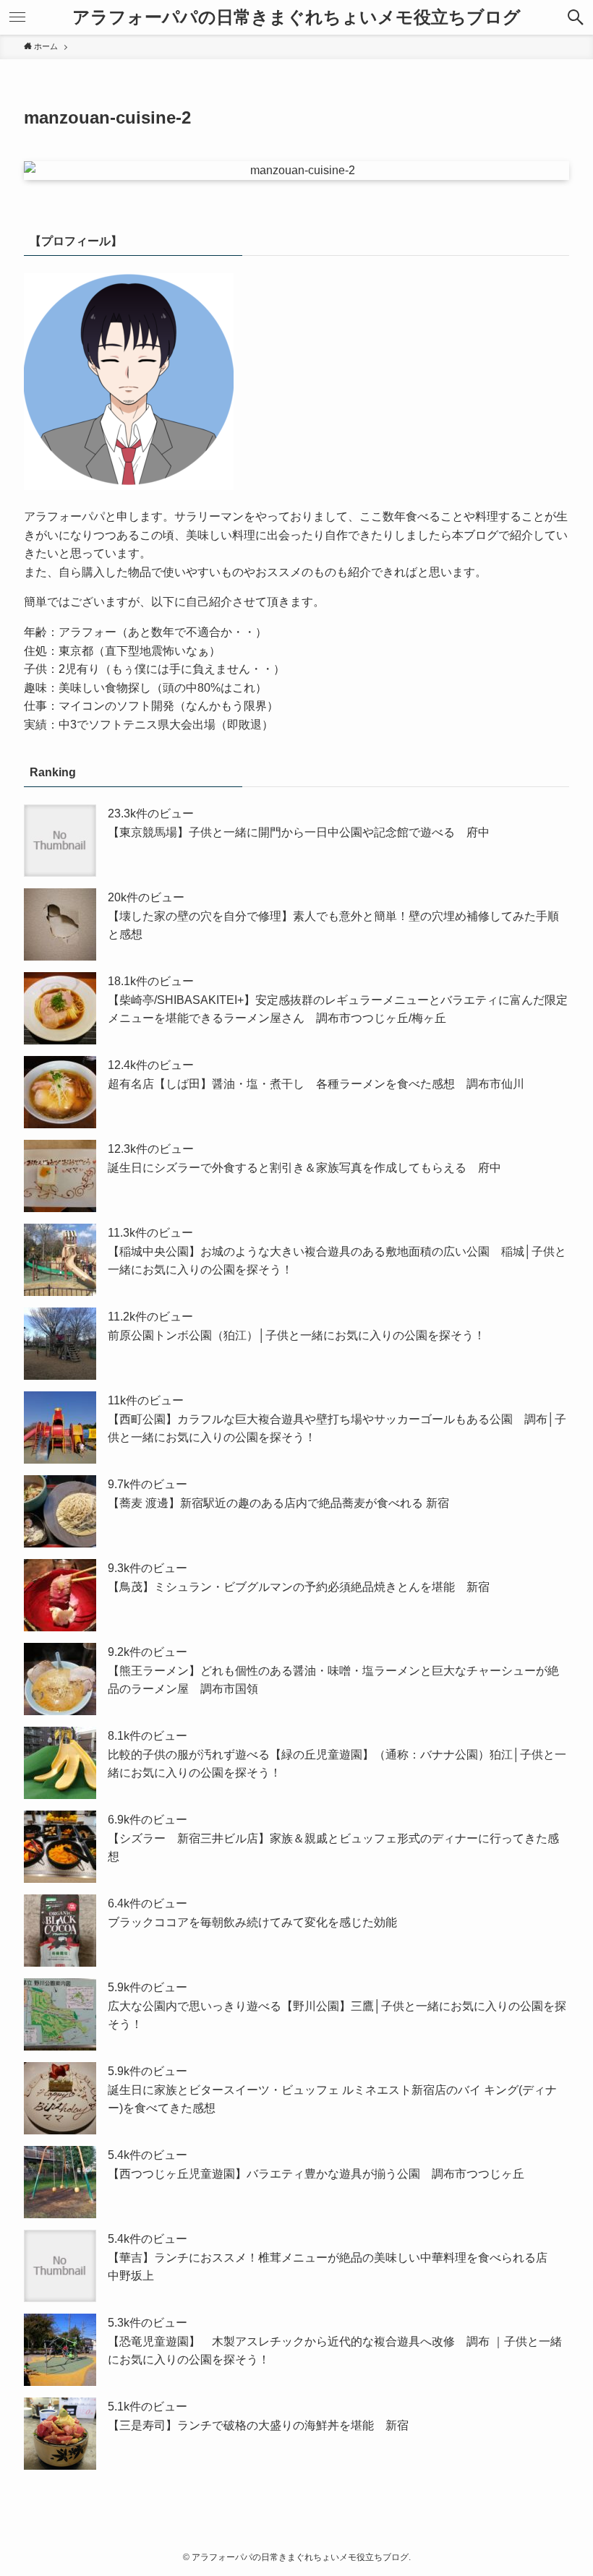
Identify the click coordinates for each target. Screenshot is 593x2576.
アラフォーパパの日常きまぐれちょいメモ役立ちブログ (296, 17)
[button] (576, 17)
